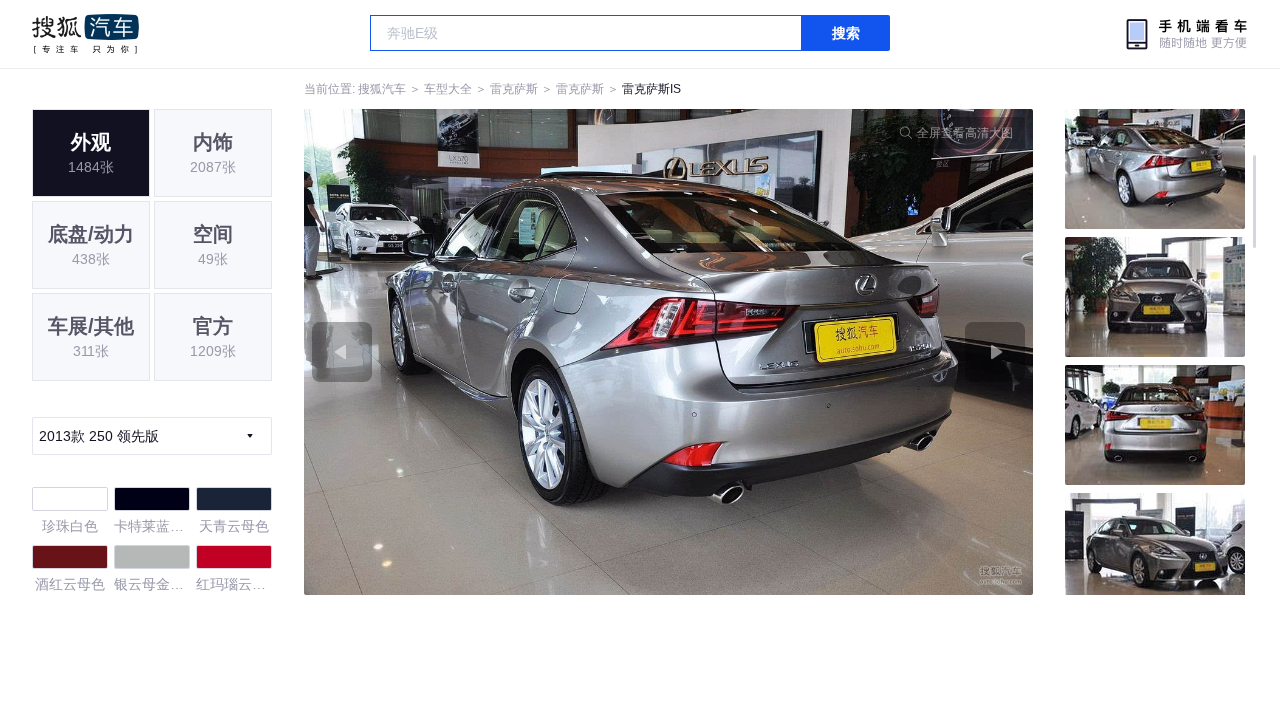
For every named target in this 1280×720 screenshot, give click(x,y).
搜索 (846, 33)
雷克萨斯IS (651, 89)
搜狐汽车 (85, 34)
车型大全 (448, 89)
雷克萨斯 (514, 89)
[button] (486, 352)
